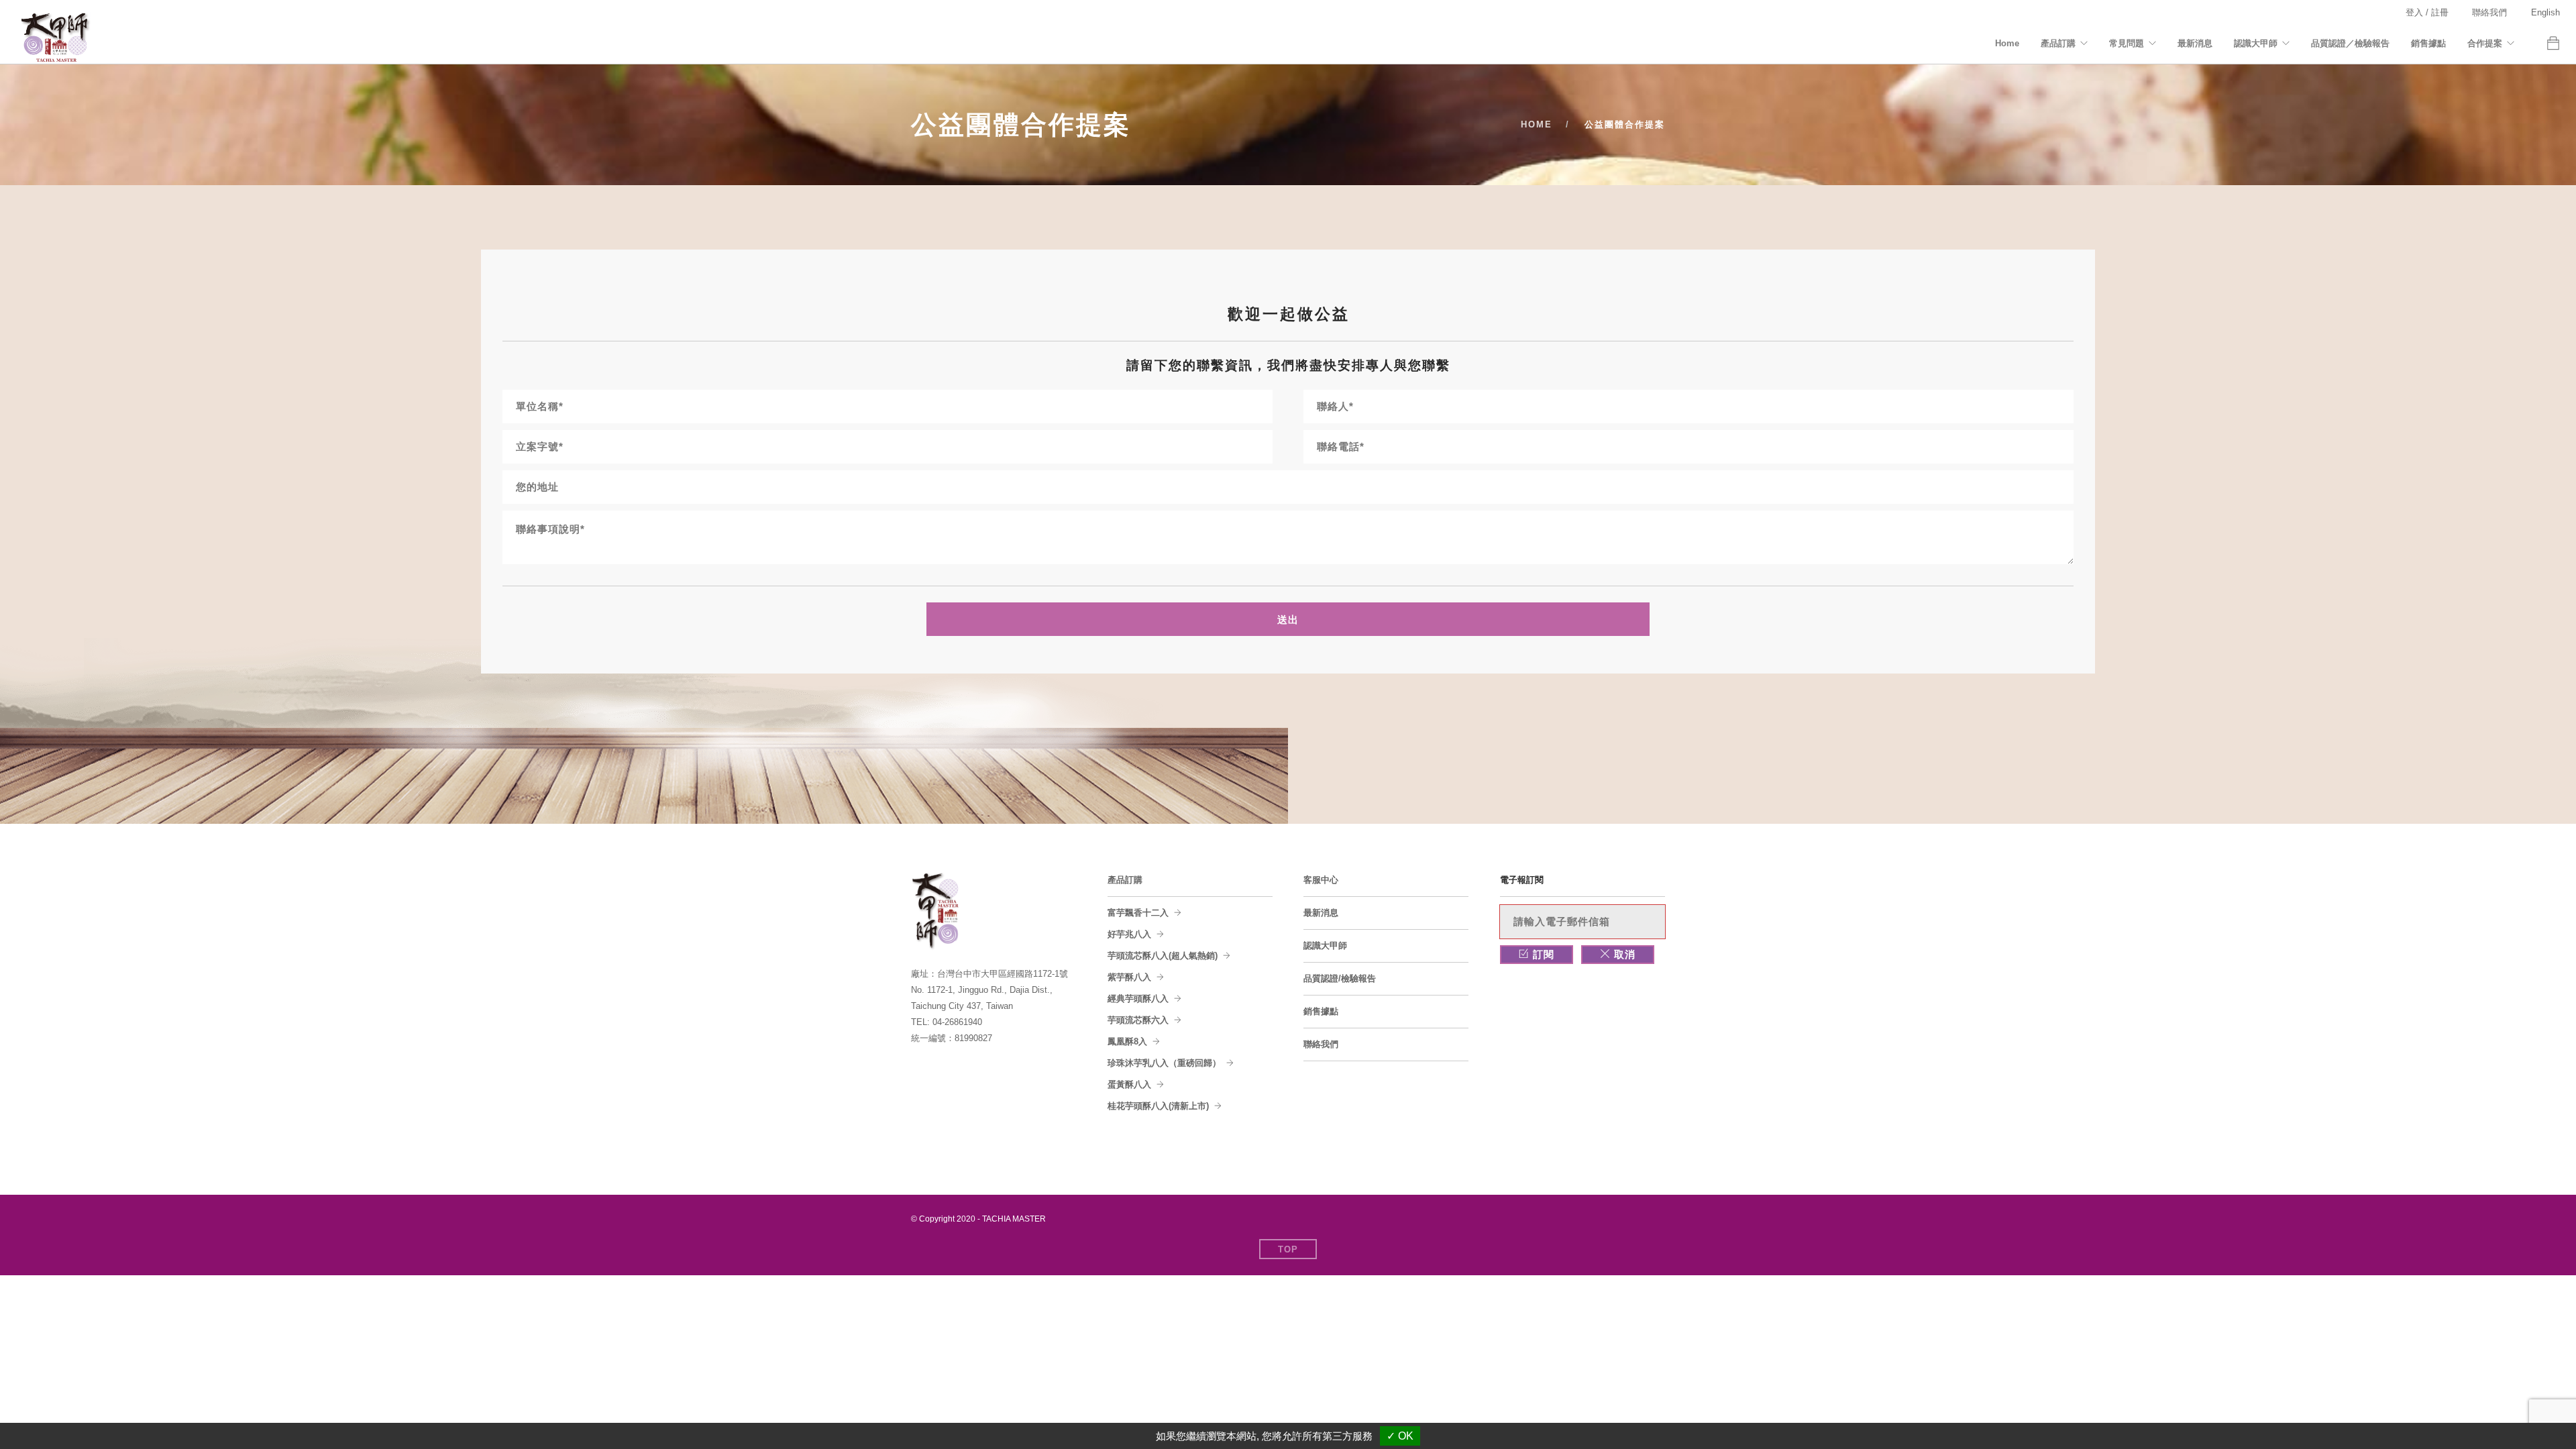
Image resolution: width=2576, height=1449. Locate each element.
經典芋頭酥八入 (1138, 999)
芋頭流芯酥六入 (1138, 1020)
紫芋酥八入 (1129, 977)
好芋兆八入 (1129, 934)
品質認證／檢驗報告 (2350, 43)
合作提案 (2485, 43)
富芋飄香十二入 (1138, 913)
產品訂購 (2058, 43)
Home (2007, 43)
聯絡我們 (2489, 12)
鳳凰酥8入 (1127, 1041)
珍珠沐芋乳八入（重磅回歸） (1164, 1063)
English (2545, 12)
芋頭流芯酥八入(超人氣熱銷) (1163, 956)
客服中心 (1321, 880)
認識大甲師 (2256, 43)
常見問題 (2127, 43)
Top (1288, 1249)
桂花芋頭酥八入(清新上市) (1158, 1106)
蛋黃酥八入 (1129, 1084)
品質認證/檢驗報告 (1340, 978)
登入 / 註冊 (2427, 12)
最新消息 (2195, 43)
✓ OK (1400, 1436)
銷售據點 (2428, 43)
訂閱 (1542, 954)
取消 (1623, 954)
